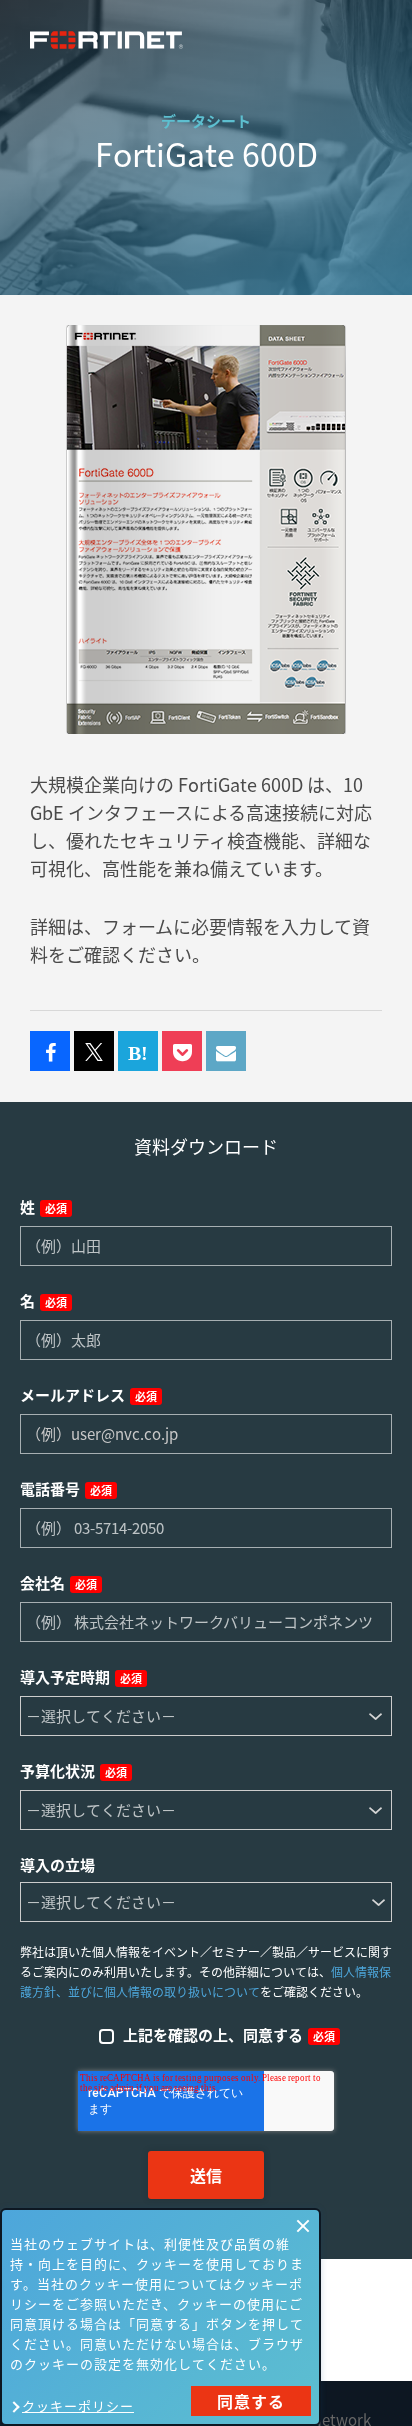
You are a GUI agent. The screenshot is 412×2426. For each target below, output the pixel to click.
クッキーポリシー (78, 2405)
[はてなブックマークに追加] (138, 1052)
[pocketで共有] (182, 1052)
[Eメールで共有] (226, 1052)
